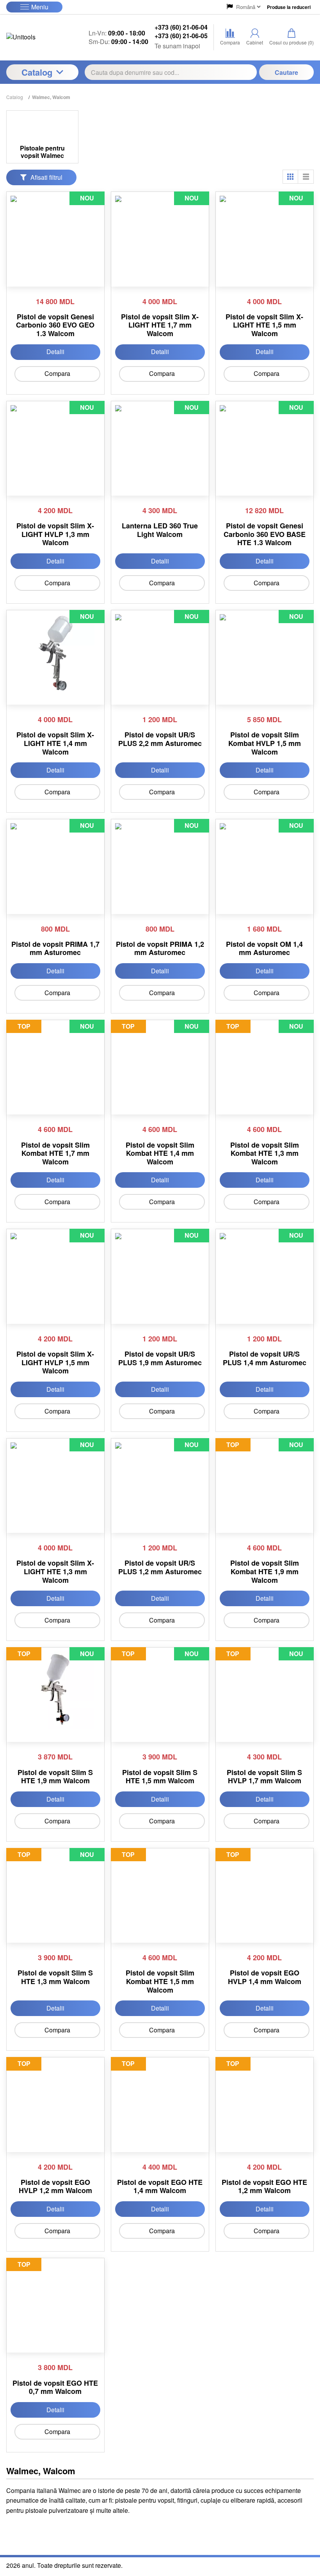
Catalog (37, 72)
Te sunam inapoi (177, 46)
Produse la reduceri (289, 7)
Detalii (55, 352)
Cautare (286, 72)
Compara (57, 373)
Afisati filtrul (46, 177)
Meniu (40, 7)
